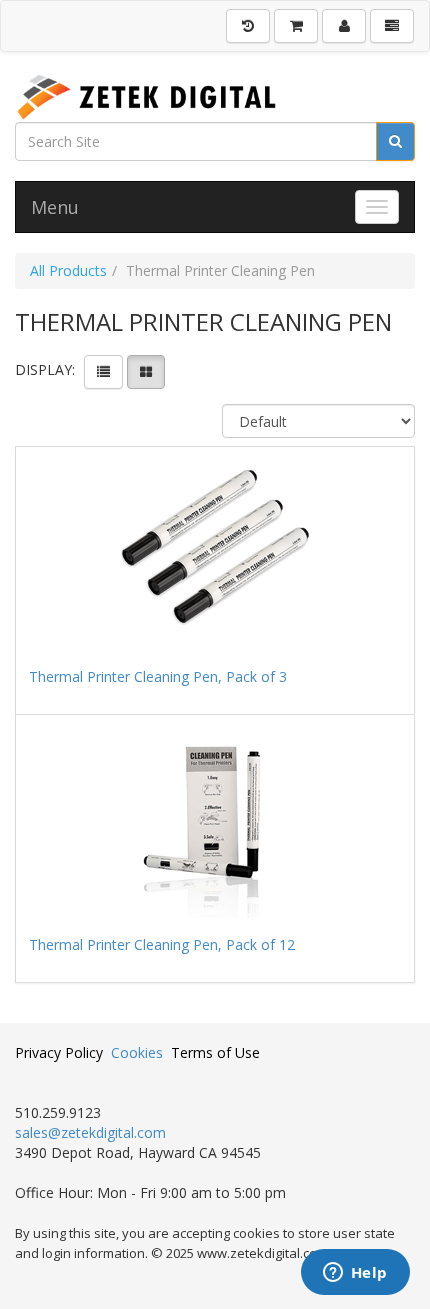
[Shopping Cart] (296, 26)
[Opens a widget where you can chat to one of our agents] (355, 1274)
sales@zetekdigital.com (90, 1132)
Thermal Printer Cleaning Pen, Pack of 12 (162, 944)
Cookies (137, 1052)
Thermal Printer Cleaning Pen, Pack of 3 (158, 676)
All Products (68, 270)
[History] (248, 26)
